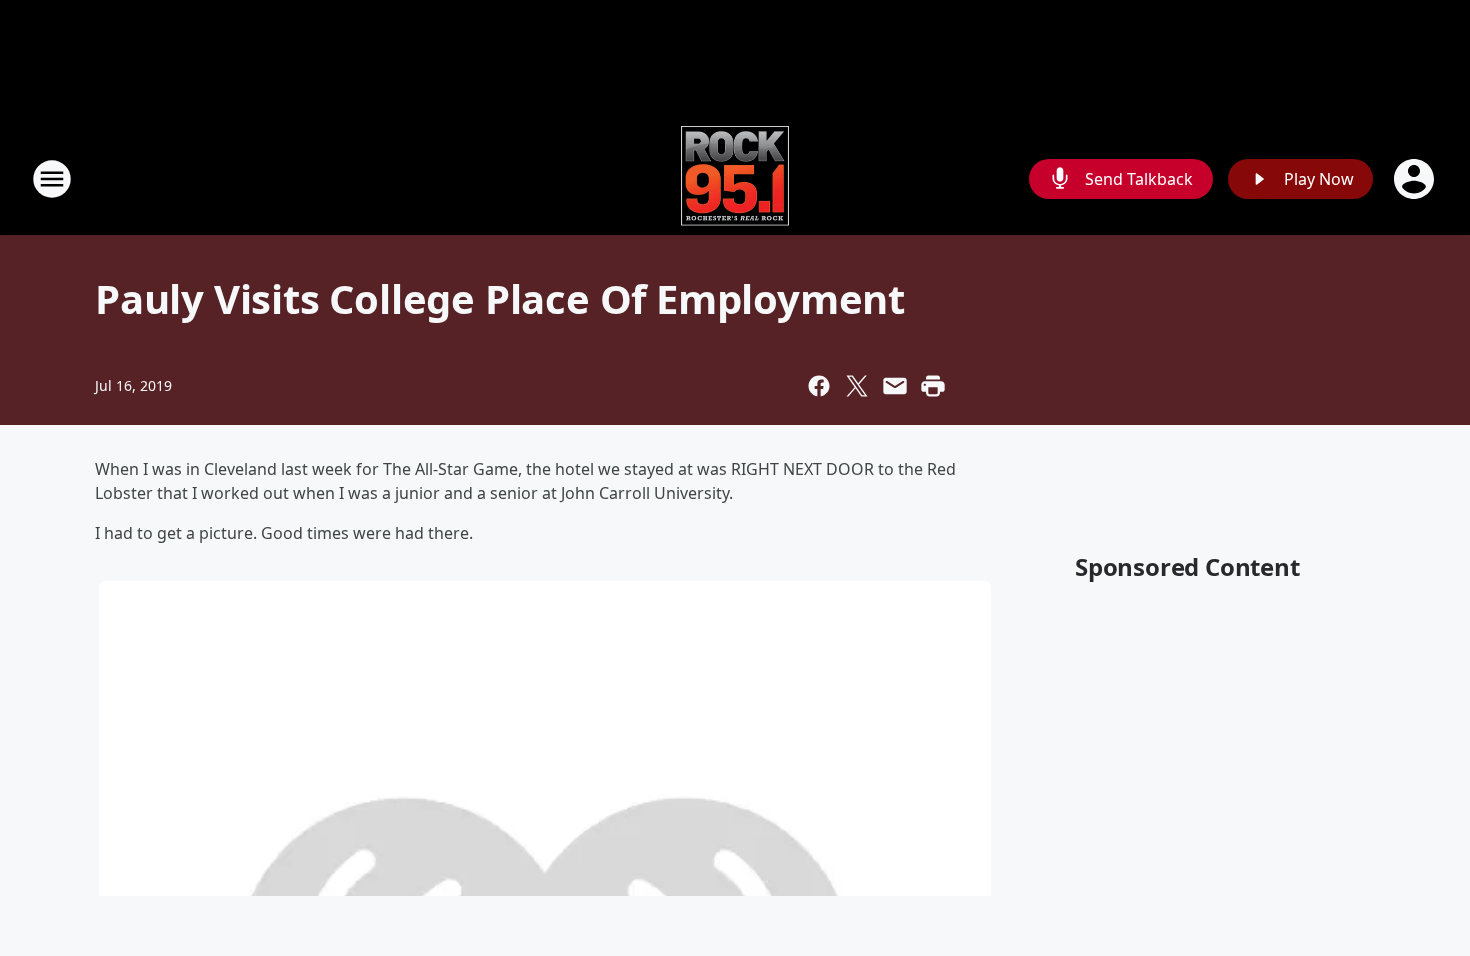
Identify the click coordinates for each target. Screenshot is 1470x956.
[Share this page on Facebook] (819, 386)
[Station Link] (735, 178)
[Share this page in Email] (895, 386)
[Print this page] (933, 386)
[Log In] (1416, 179)
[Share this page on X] (857, 386)
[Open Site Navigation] (52, 179)
